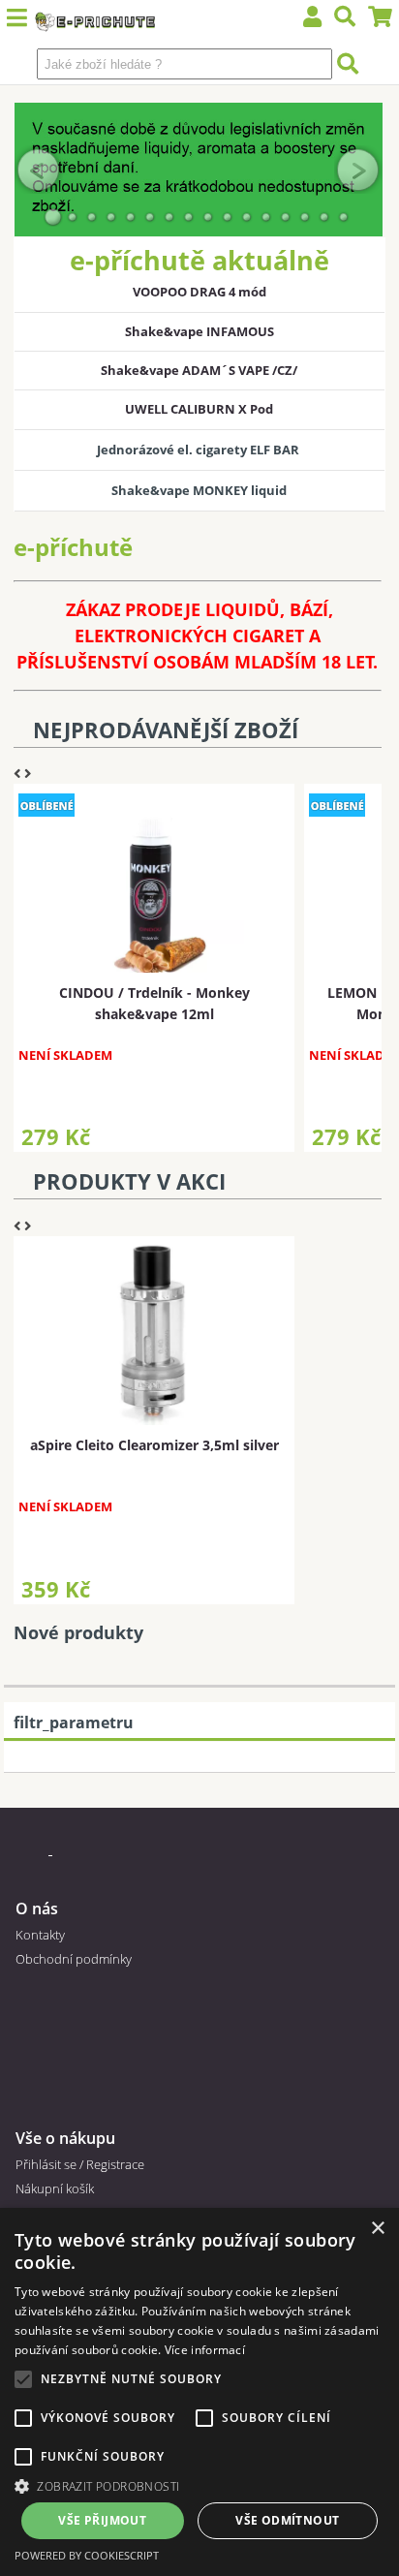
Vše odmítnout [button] (287, 2520)
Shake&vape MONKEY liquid (199, 490)
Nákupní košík (55, 2188)
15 (324, 217)
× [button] (377, 2229)
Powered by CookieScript (87, 2555)
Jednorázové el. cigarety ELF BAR (199, 450)
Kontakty (40, 1935)
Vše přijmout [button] (102, 2520)
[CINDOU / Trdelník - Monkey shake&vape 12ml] (152, 881)
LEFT (39, 170)
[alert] (199, 2392)
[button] (199, 2485)
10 (228, 217)
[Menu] (17, 18)
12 (266, 217)
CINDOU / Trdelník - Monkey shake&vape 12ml (154, 1003)
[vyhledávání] (345, 19)
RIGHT (358, 170)
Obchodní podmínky (74, 1959)
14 (305, 217)
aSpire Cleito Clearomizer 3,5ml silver (154, 1445)
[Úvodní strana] (95, 24)
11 (247, 217)
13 (286, 217)
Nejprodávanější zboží (166, 730)
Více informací (205, 2350)
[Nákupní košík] (381, 19)
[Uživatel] (313, 19)
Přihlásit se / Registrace (80, 2164)
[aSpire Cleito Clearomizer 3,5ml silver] (152, 1333)
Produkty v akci (129, 1181)
